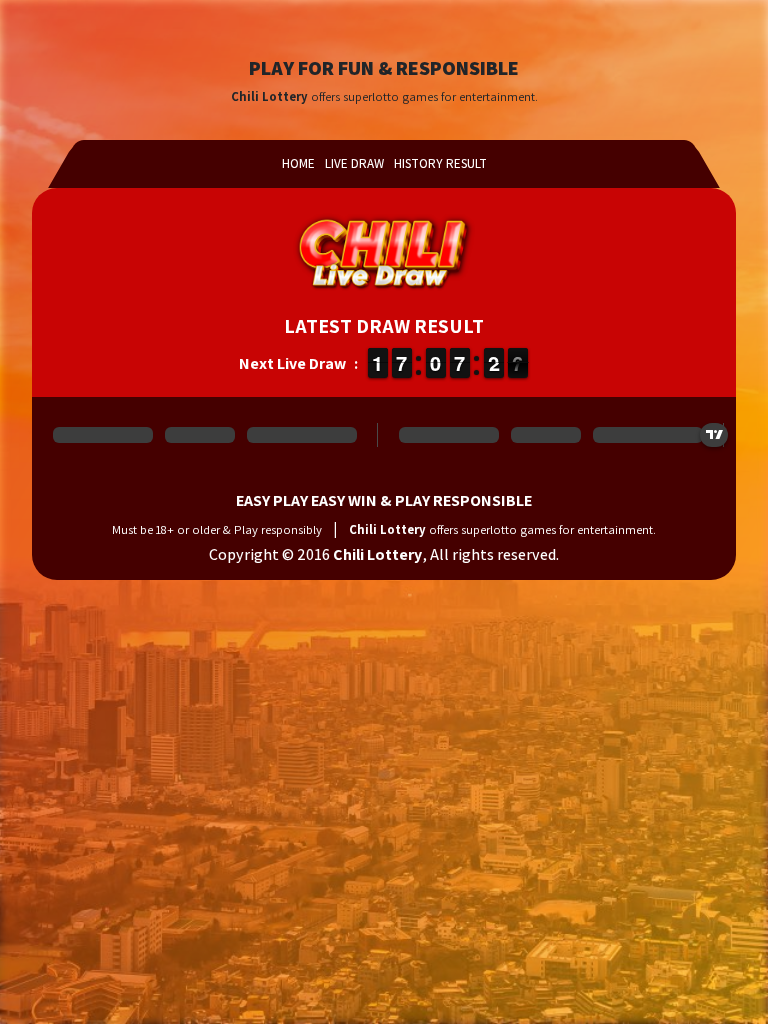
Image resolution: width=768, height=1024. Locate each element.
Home (298, 163)
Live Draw (354, 163)
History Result (440, 163)
